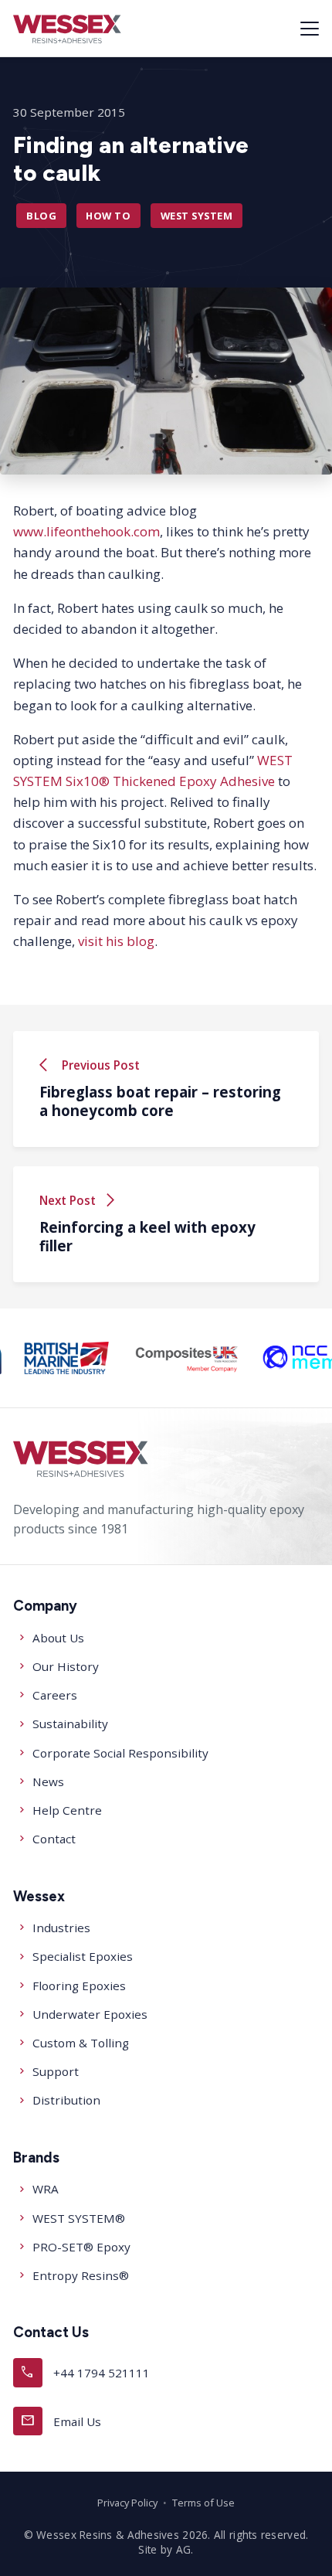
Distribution (66, 2100)
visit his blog (116, 942)
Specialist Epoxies (83, 1956)
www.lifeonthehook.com (86, 532)
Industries (61, 1928)
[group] (67, 1358)
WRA (46, 2189)
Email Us (61, 2420)
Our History (66, 1666)
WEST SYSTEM (197, 216)
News (48, 1781)
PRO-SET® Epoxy (81, 2247)
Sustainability (70, 1724)
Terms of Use (203, 2503)
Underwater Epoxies (90, 2014)
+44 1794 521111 (85, 2372)
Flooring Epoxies (79, 1986)
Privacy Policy (127, 2503)
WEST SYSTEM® (79, 2218)
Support (56, 2071)
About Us (58, 1638)
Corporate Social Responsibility (120, 1753)
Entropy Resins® (81, 2275)
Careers (55, 1695)
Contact (54, 1839)
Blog (41, 216)
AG (184, 2549)
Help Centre (67, 1810)
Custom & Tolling (81, 2043)
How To (108, 216)
